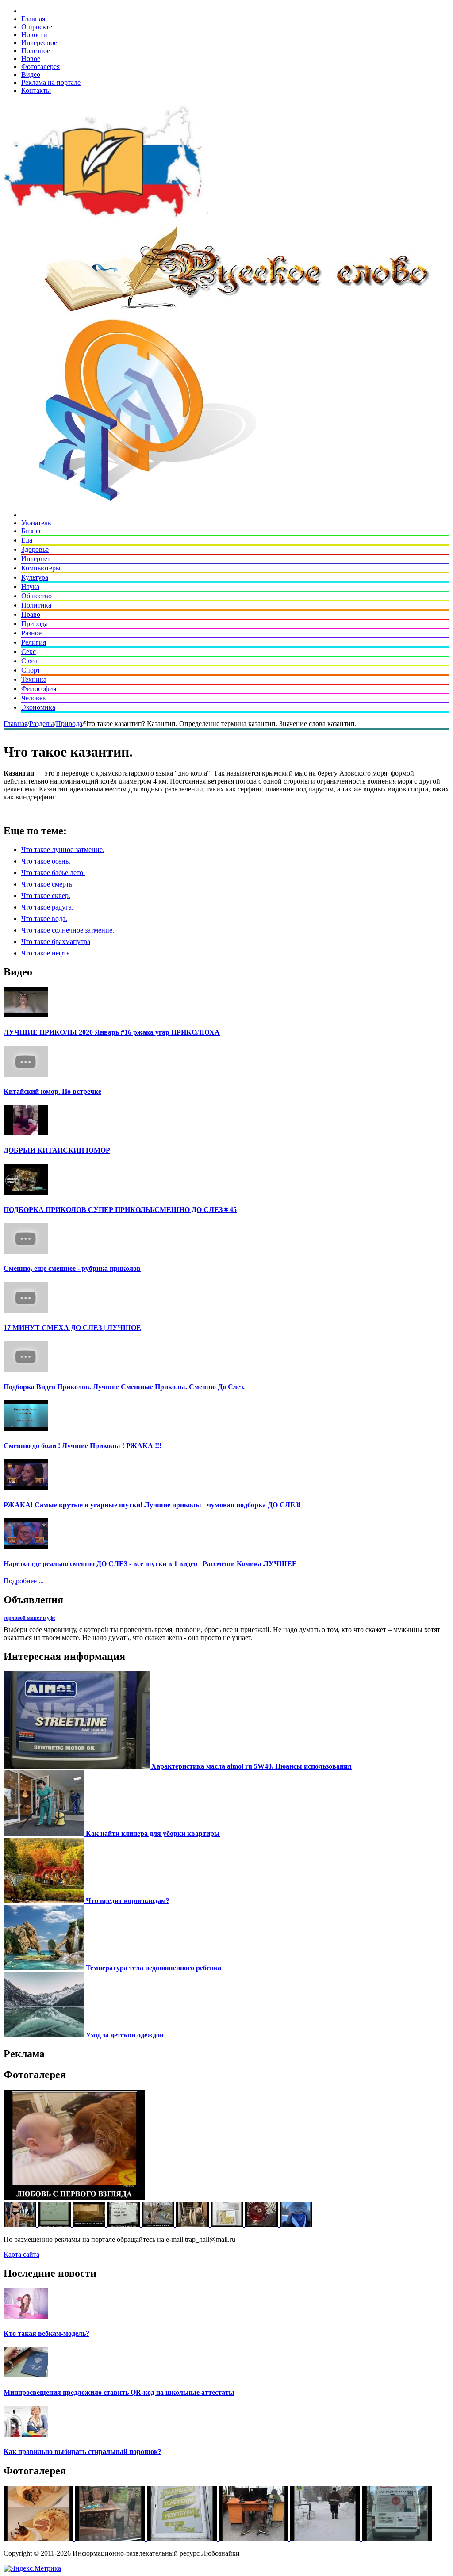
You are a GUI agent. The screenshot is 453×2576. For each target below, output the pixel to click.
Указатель (36, 523)
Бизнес (32, 531)
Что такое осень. (46, 861)
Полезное (36, 51)
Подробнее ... (24, 1581)
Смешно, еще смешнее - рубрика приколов (72, 1268)
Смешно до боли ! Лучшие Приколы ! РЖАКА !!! (83, 1446)
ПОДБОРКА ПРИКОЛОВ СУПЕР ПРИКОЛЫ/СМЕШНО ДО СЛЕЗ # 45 (120, 1210)
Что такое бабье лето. (53, 873)
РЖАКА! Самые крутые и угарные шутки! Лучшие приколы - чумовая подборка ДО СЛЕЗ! (152, 1505)
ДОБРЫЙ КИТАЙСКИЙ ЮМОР (57, 1150)
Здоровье (35, 549)
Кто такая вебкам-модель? (46, 2333)
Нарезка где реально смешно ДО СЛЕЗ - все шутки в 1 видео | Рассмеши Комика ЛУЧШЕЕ (150, 1564)
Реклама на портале (51, 82)
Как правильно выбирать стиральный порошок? (83, 2452)
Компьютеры (41, 568)
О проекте (37, 27)
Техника (34, 679)
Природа (35, 624)
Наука (30, 587)
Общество (36, 596)
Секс (29, 652)
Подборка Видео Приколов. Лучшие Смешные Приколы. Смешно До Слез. (124, 1387)
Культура (35, 577)
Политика (36, 605)
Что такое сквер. (46, 896)
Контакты (36, 90)
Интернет (36, 559)
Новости (34, 35)
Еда (27, 540)
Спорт (31, 670)
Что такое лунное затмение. (63, 850)
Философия (39, 689)
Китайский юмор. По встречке (52, 1091)
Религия (34, 642)
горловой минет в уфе (29, 1618)
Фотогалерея (40, 67)
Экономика (38, 707)
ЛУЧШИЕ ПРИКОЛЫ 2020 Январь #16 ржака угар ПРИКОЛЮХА (112, 1032)
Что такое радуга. (47, 907)
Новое (31, 59)
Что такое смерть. (48, 884)
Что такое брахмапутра (56, 942)
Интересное (39, 43)
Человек (34, 698)
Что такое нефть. (46, 953)
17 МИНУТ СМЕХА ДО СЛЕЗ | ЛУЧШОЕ (72, 1328)
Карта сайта (21, 2254)
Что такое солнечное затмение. (68, 930)
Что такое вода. (44, 919)
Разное (31, 633)
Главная (33, 19)
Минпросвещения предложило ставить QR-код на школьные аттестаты (119, 2392)
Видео (31, 75)
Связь (30, 661)
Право (31, 614)
